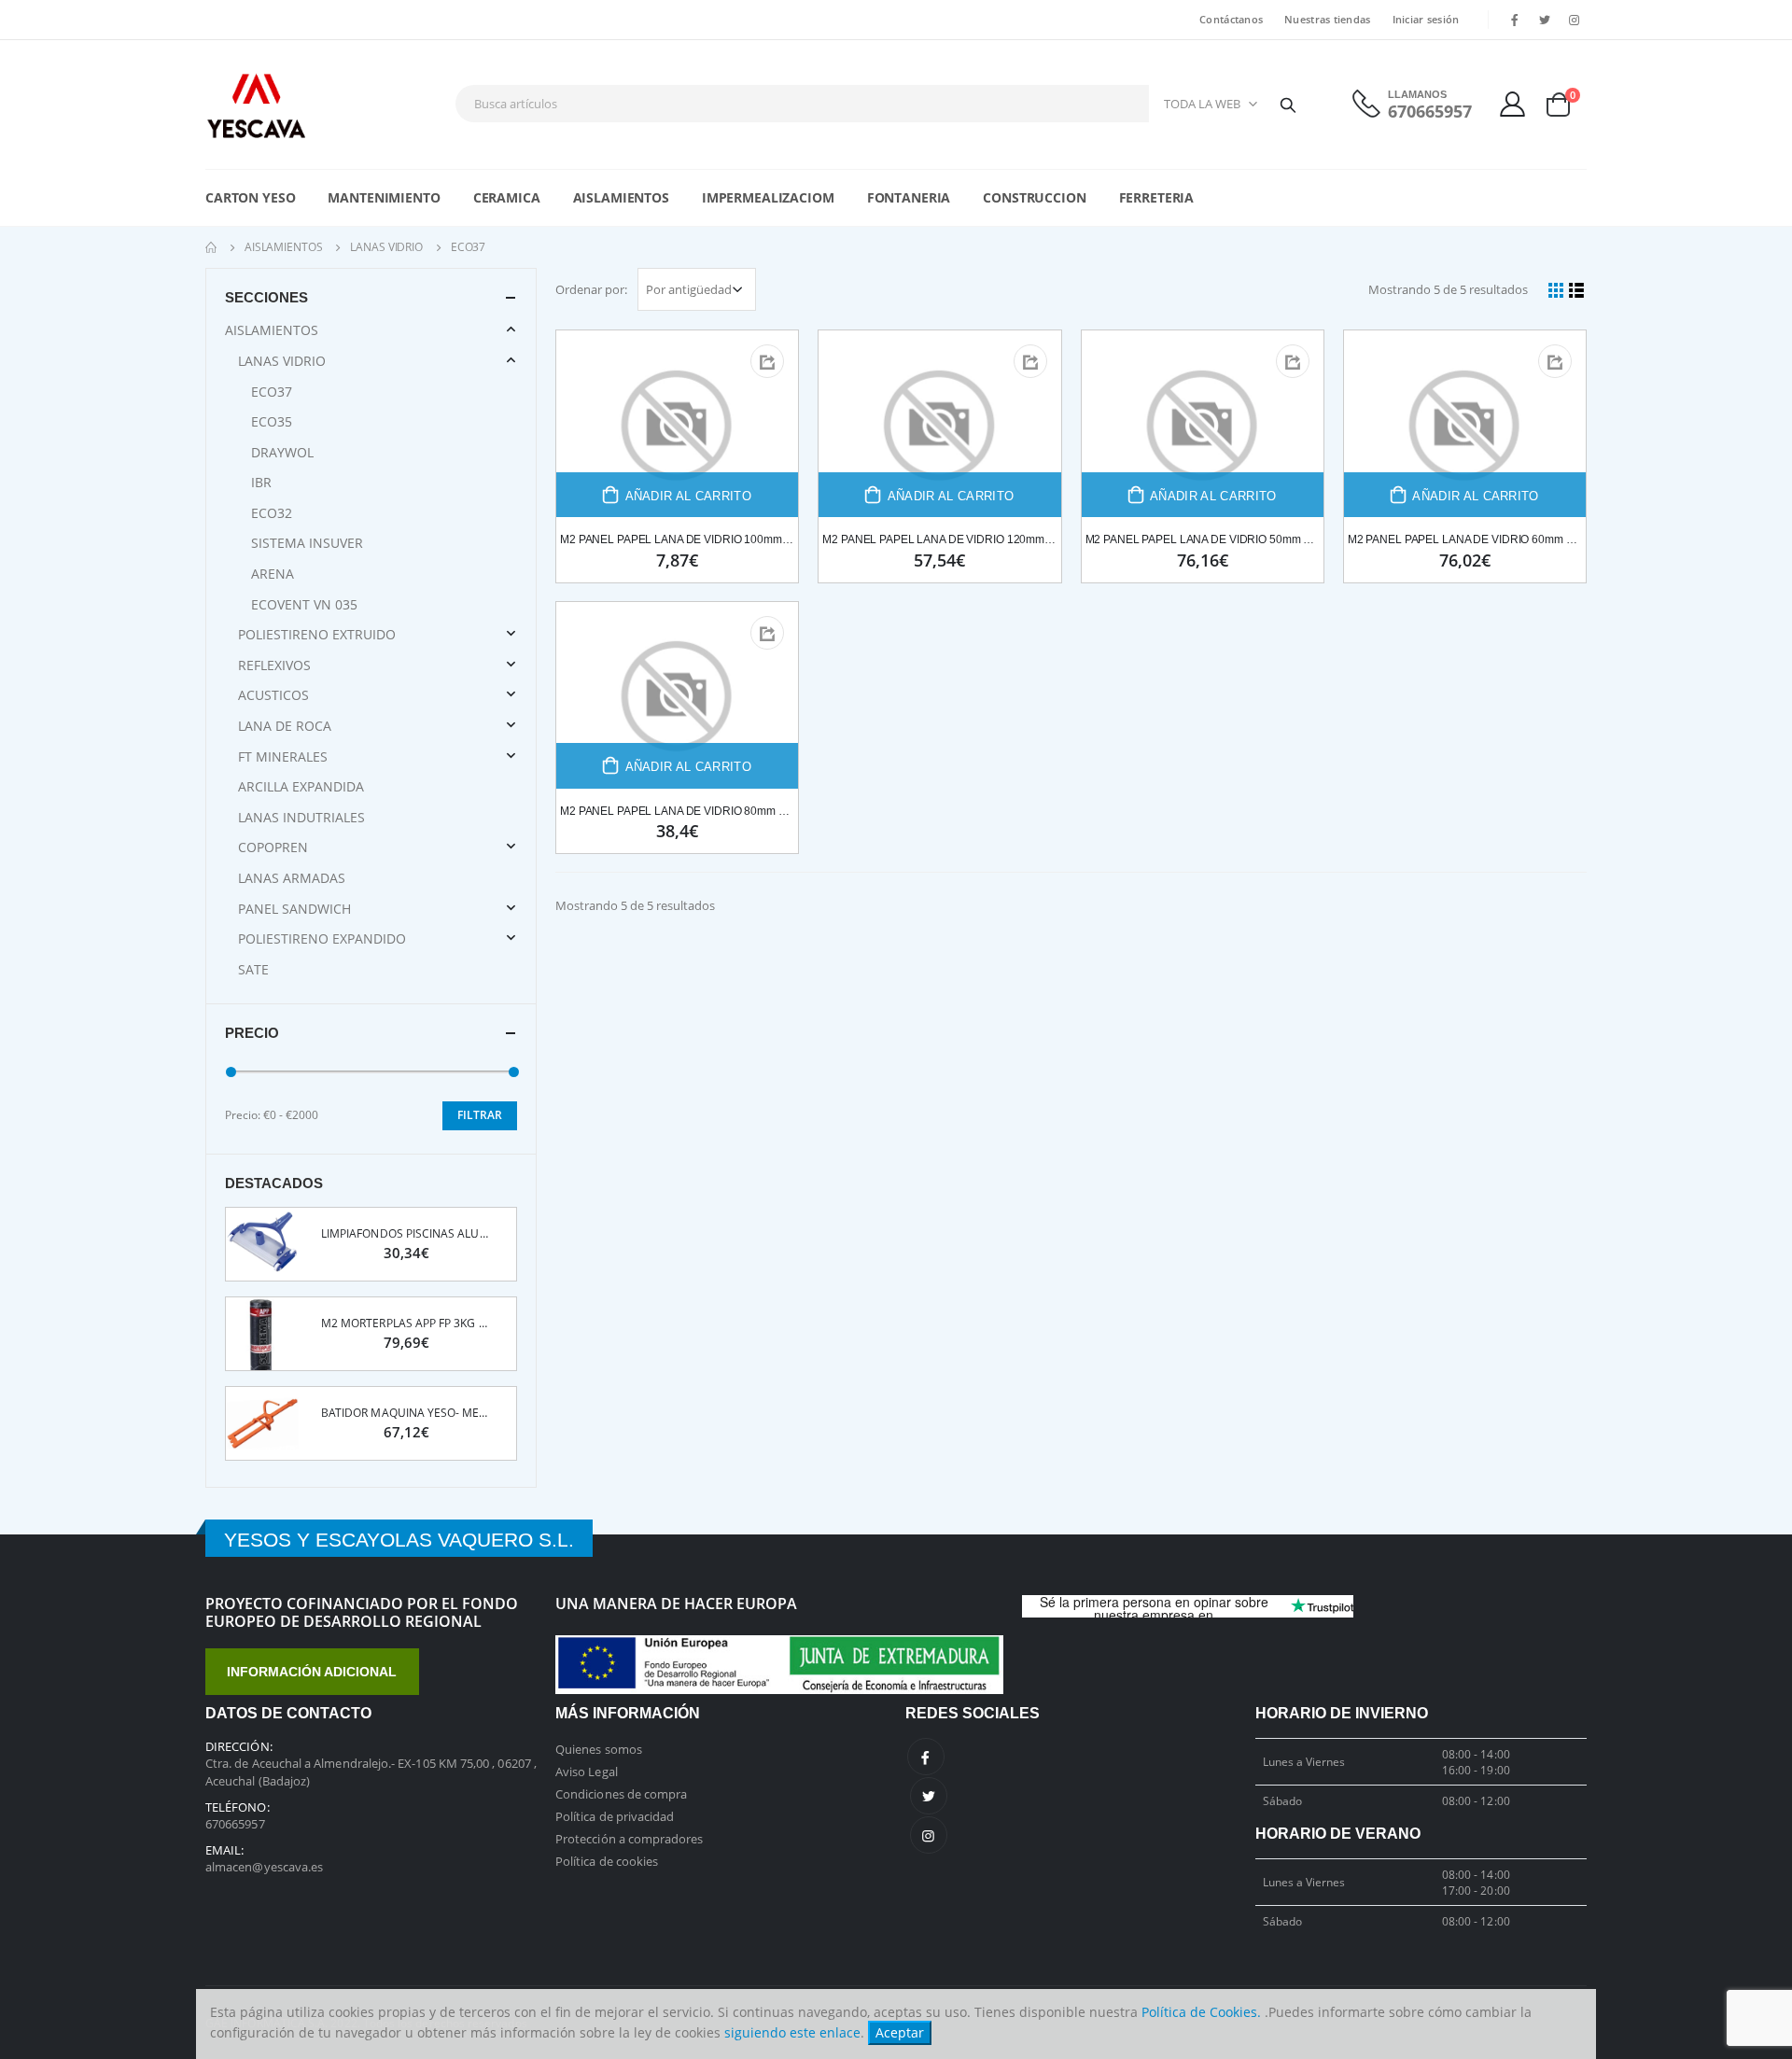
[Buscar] (1288, 104)
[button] (1565, 105)
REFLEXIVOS (274, 665)
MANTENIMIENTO (384, 197)
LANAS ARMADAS (292, 878)
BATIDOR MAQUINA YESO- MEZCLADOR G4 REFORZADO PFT (406, 1413)
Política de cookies (607, 1861)
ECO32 (272, 513)
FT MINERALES (283, 756)
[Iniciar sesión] (1512, 104)
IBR (261, 482)
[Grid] (1556, 289)
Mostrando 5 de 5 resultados (1448, 289)
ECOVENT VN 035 (304, 604)
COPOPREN (273, 847)
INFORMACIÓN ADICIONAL (312, 1672)
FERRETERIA (1157, 197)
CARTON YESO (250, 197)
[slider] (231, 1072)
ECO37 (272, 392)
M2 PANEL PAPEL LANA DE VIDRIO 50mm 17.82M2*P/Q (1203, 539)
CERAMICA (507, 197)
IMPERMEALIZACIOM (768, 197)
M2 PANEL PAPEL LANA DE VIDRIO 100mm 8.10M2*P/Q (677, 539)
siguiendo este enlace (792, 2032)
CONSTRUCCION (1034, 197)
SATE (253, 969)
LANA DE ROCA (285, 726)
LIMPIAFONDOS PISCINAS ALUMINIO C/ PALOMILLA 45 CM (406, 1234)
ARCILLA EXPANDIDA (301, 786)
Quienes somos (599, 1749)
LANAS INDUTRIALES (301, 817)
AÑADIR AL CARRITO (689, 496)
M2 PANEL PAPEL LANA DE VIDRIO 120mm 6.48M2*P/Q (939, 539)
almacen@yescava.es (264, 1867)
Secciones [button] (266, 297)
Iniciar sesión (1426, 19)
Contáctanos (1231, 19)
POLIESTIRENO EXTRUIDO (317, 634)
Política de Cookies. (1201, 2012)
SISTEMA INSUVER (307, 543)
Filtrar (480, 1115)
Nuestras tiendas (1327, 19)
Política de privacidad (615, 1816)
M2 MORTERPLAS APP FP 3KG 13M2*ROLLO (406, 1324)
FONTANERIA (909, 197)
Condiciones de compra (621, 1794)
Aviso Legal (587, 1772)
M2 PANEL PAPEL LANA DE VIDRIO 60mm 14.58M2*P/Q (1465, 539)
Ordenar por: (591, 289)
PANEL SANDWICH (294, 909)
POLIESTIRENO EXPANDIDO (322, 938)
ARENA (273, 574)
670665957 (1430, 112)
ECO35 (272, 421)
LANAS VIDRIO (386, 247)
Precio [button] (252, 1033)
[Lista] (1578, 289)
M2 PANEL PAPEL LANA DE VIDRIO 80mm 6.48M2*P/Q (677, 811)
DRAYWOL (282, 452)
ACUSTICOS (273, 695)
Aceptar (900, 2032)
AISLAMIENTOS (621, 197)
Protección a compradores (630, 1839)
